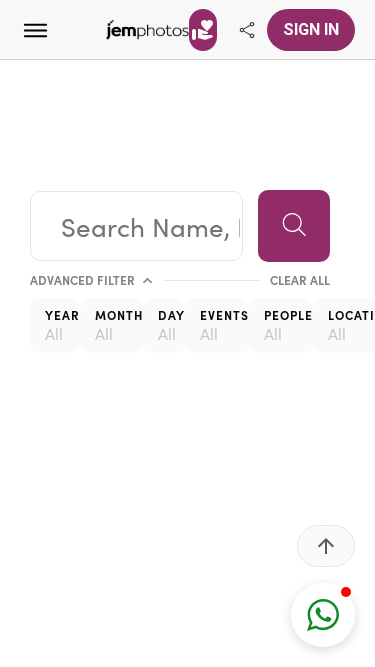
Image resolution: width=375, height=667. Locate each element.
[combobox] (136, 226)
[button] (323, 615)
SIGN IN (311, 29)
